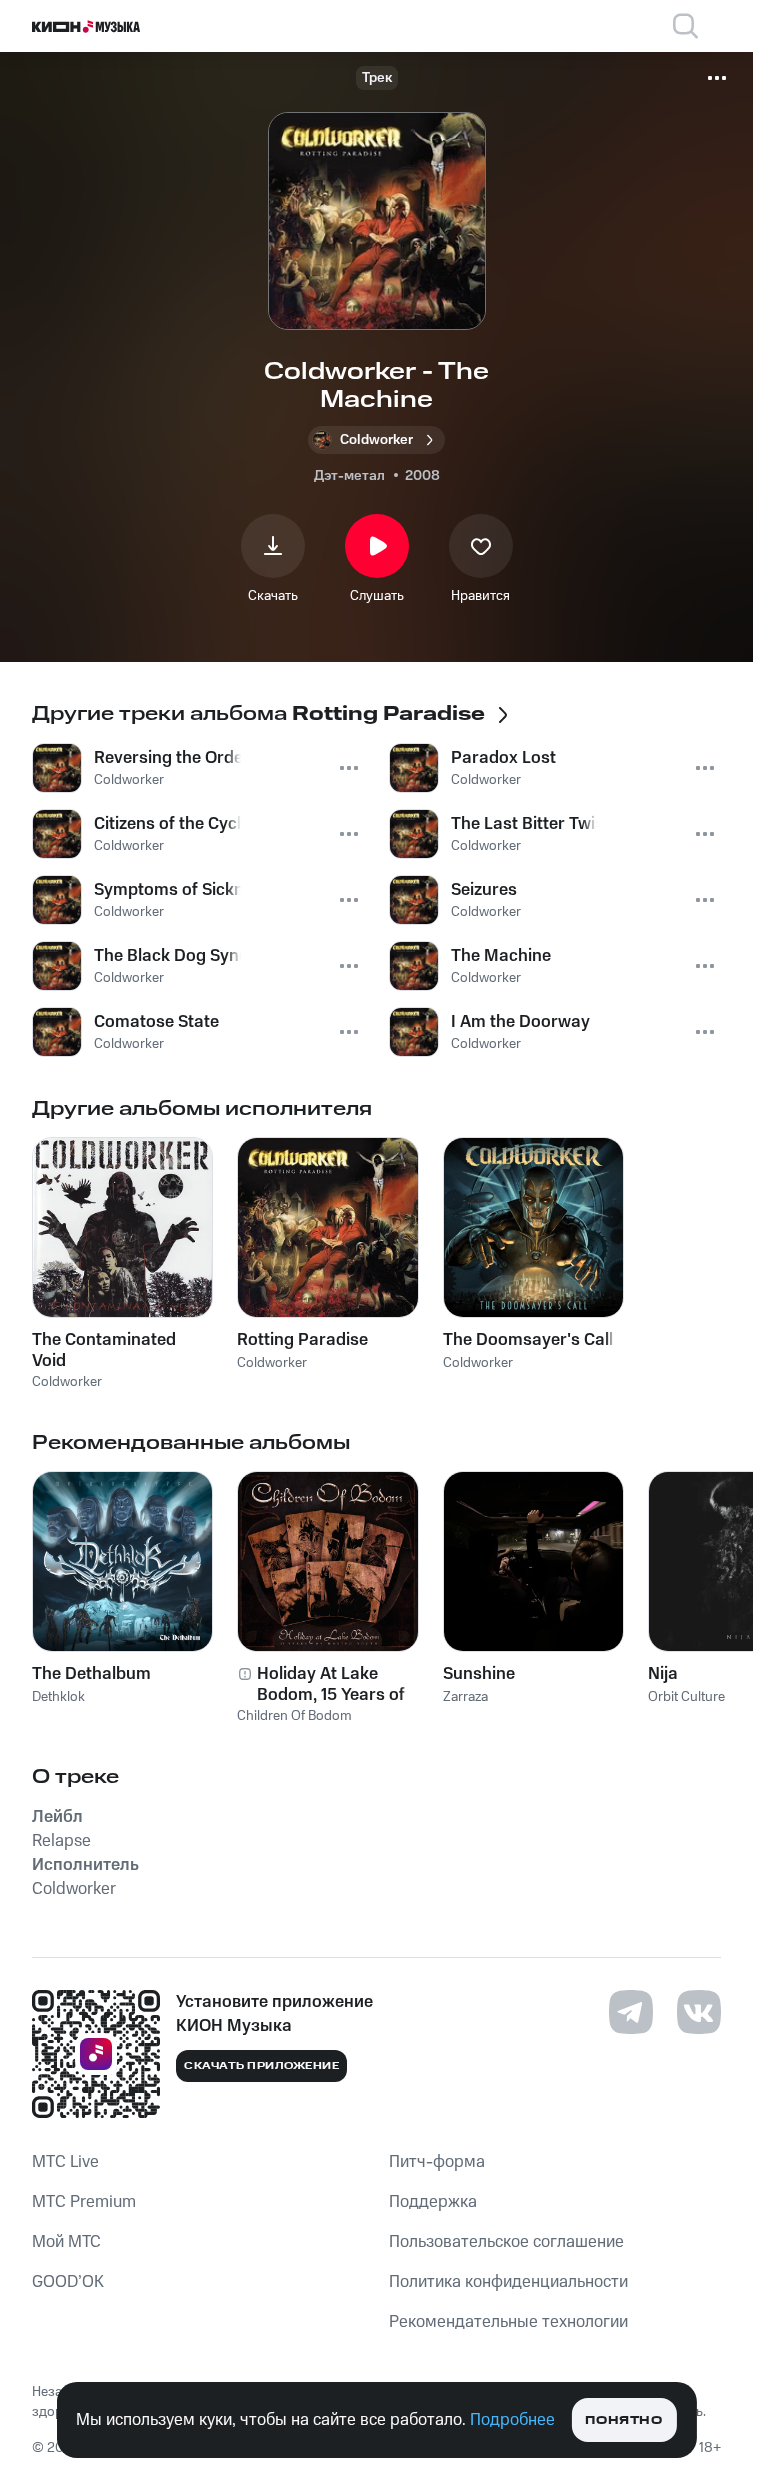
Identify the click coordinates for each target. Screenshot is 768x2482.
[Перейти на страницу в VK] (699, 2012)
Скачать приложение (261, 2066)
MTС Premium (84, 2202)
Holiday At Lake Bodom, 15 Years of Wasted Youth (331, 1684)
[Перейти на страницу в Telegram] (631, 2012)
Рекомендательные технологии (508, 2322)
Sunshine (479, 1674)
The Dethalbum (91, 1674)
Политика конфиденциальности (508, 2282)
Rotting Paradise (302, 1340)
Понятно (623, 2420)
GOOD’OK (68, 2282)
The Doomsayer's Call (528, 1340)
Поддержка (433, 2202)
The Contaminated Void (104, 1350)
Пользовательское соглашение (506, 2242)
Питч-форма (437, 2162)
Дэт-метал (349, 476)
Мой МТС (66, 2242)
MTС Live (65, 2162)
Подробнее (512, 2420)
